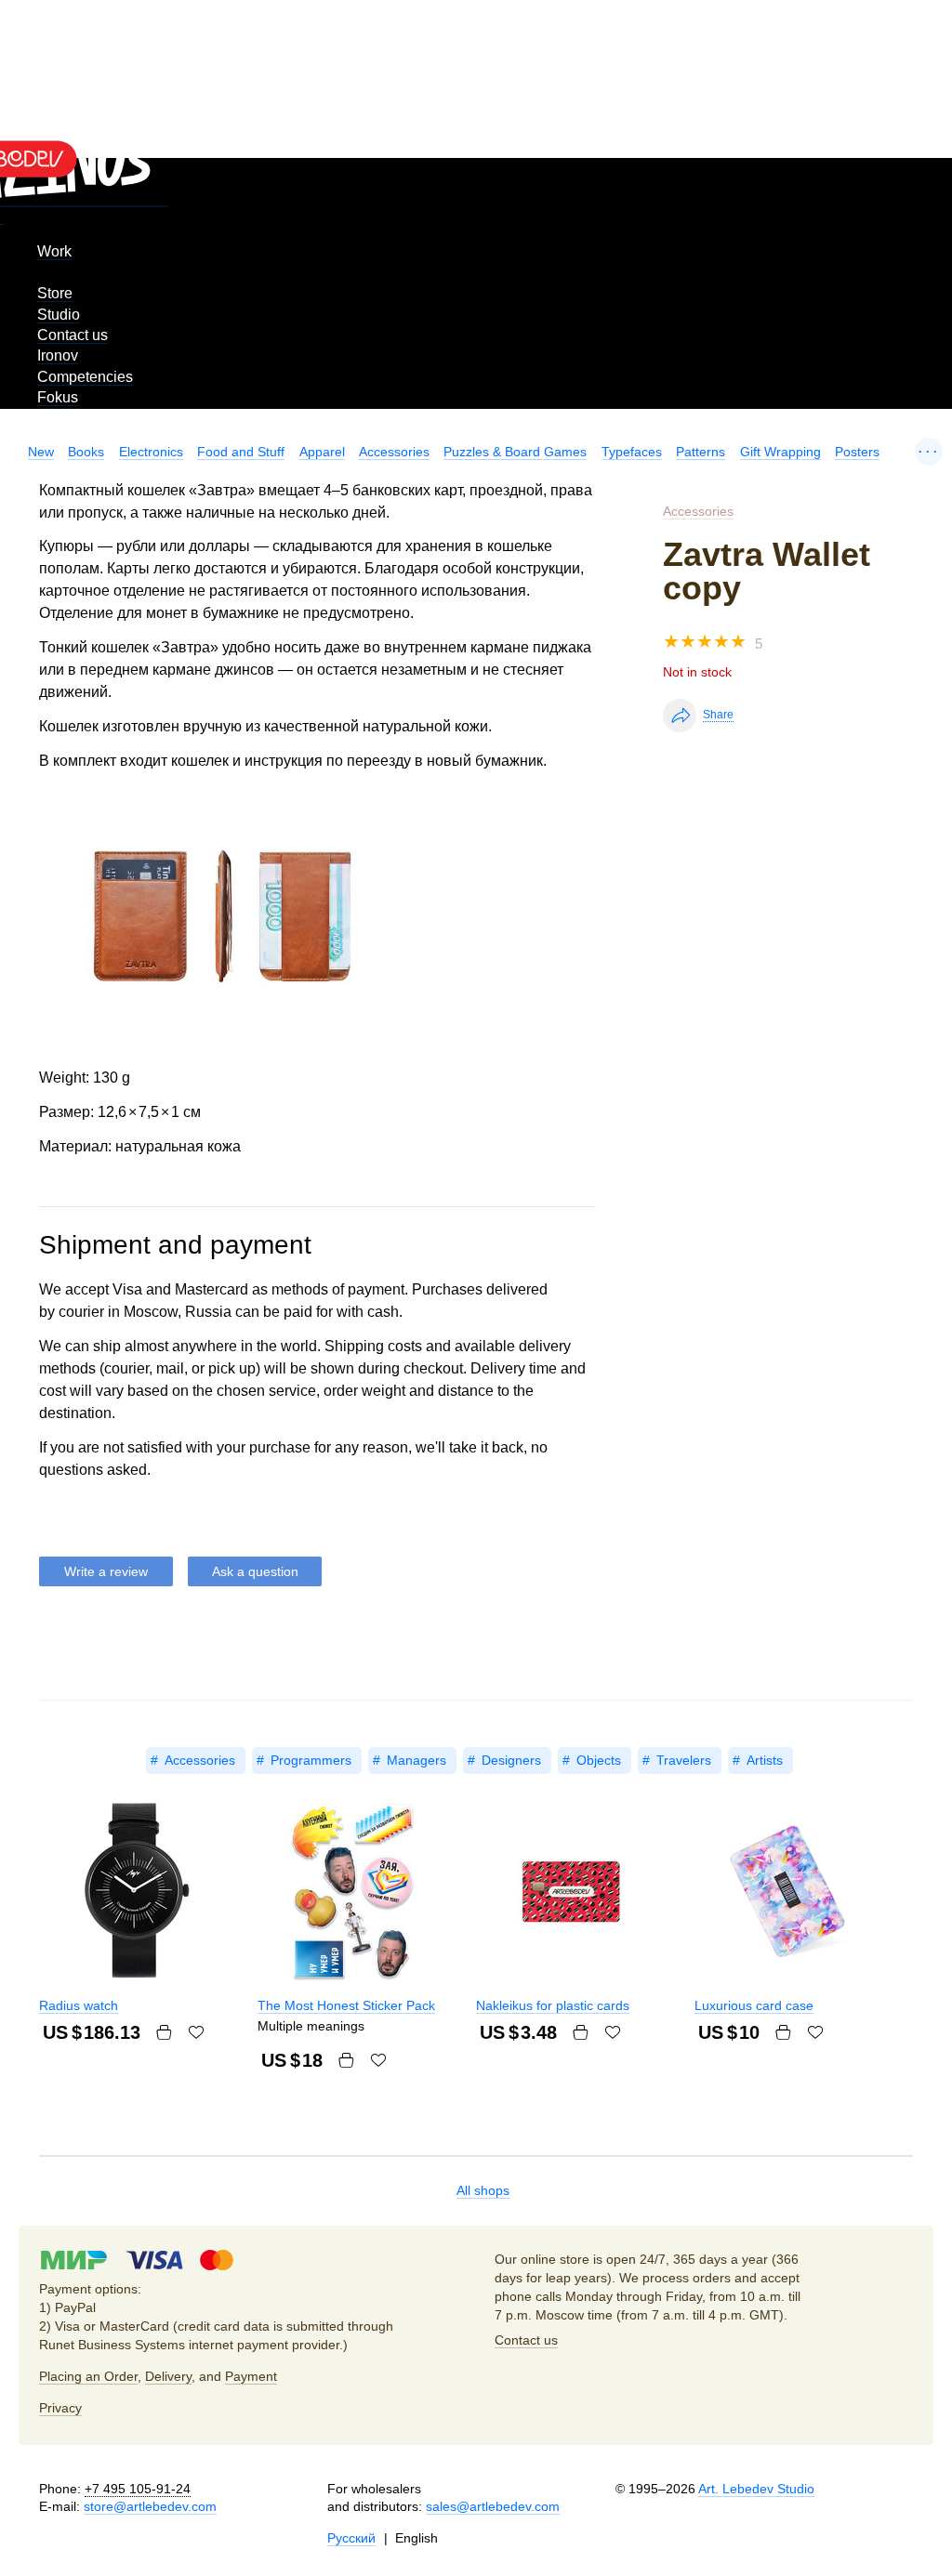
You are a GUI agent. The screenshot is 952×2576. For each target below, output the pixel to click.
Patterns (701, 452)
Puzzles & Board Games (515, 452)
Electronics (151, 452)
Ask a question (255, 1571)
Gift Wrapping (780, 452)
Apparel (322, 452)
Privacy (60, 2408)
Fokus (58, 397)
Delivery (168, 2376)
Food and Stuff (241, 452)
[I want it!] (196, 2032)
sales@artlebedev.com (493, 2506)
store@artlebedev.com (150, 2506)
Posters (857, 452)
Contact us (73, 335)
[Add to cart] (164, 2032)
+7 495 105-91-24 (138, 2489)
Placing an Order (88, 2376)
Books (86, 452)
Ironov (58, 355)
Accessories (394, 452)
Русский (351, 2538)
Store (55, 293)
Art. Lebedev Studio (756, 2489)
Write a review (106, 1571)
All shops (483, 2190)
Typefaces (632, 452)
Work (54, 251)
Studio (59, 315)
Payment (251, 2376)
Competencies (85, 377)
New (41, 452)
